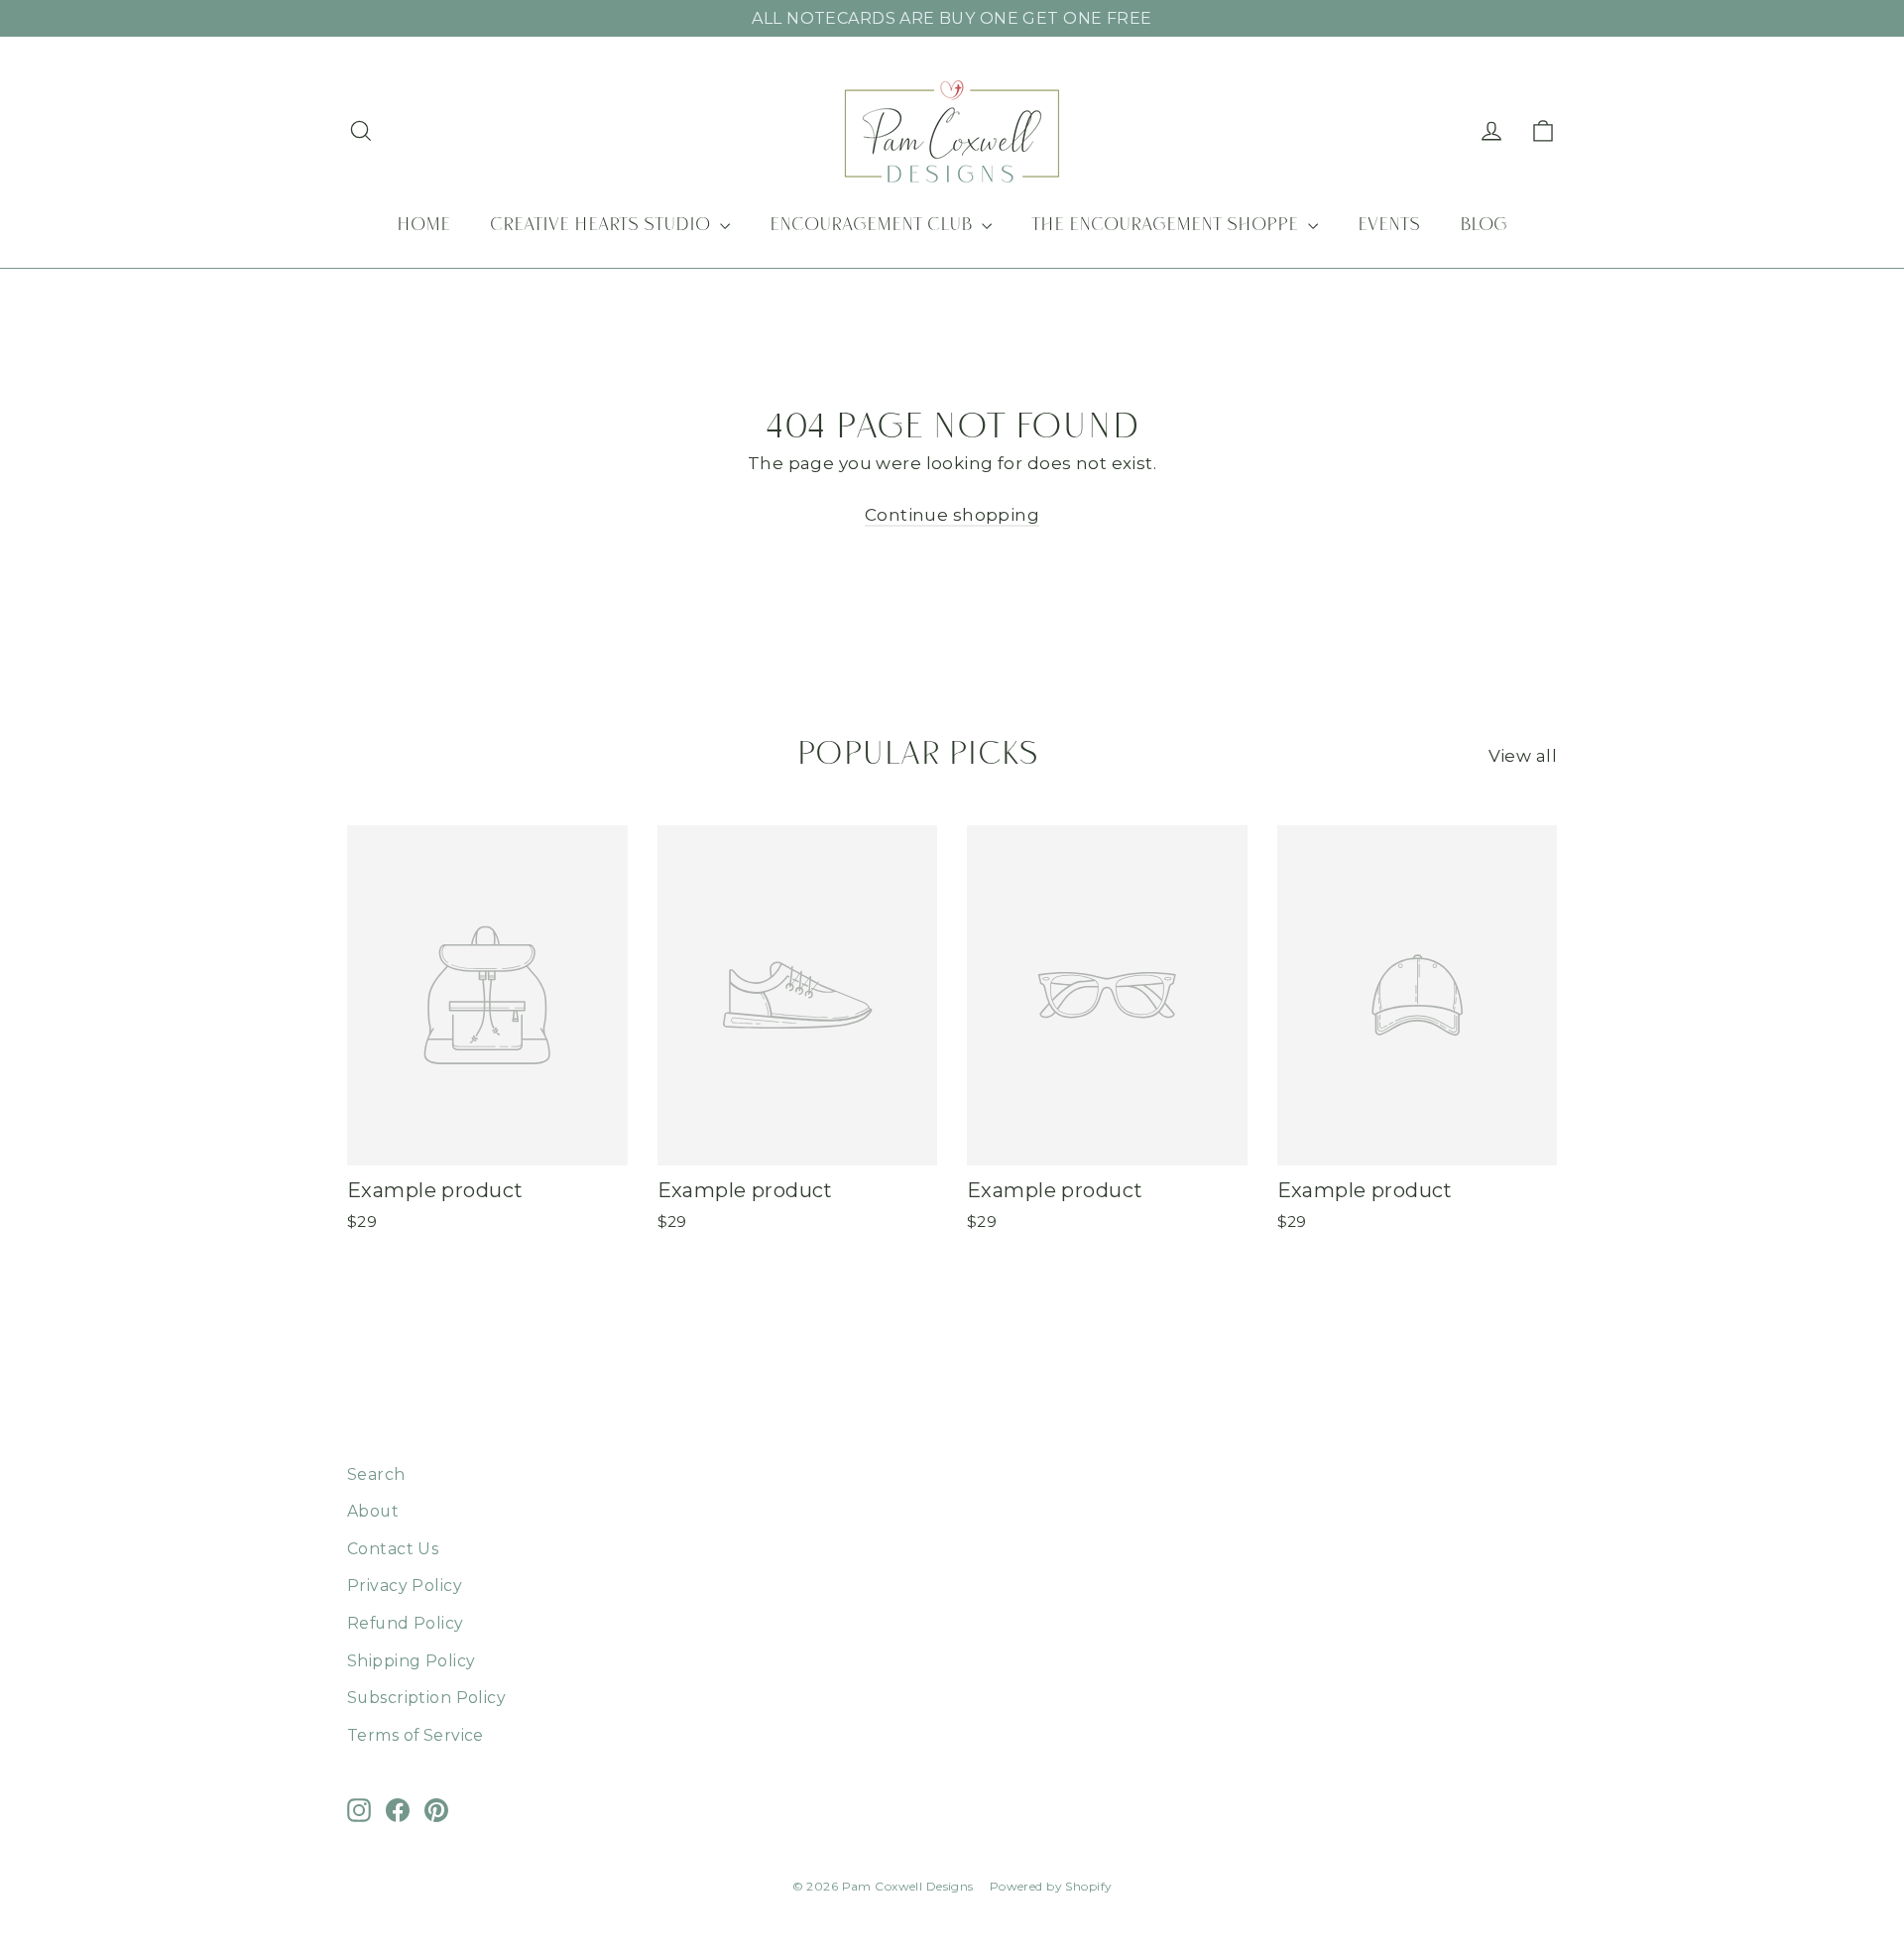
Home (423, 226)
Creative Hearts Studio (602, 226)
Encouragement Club (873, 226)
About (373, 1511)
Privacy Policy (405, 1586)
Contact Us (393, 1549)
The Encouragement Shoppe (1167, 226)
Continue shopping (952, 515)
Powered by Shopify (1051, 1886)
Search (376, 1474)
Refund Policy (406, 1623)
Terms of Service (416, 1735)
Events (1389, 226)
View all (1523, 756)
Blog (1484, 226)
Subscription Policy (426, 1698)
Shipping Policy (411, 1661)
